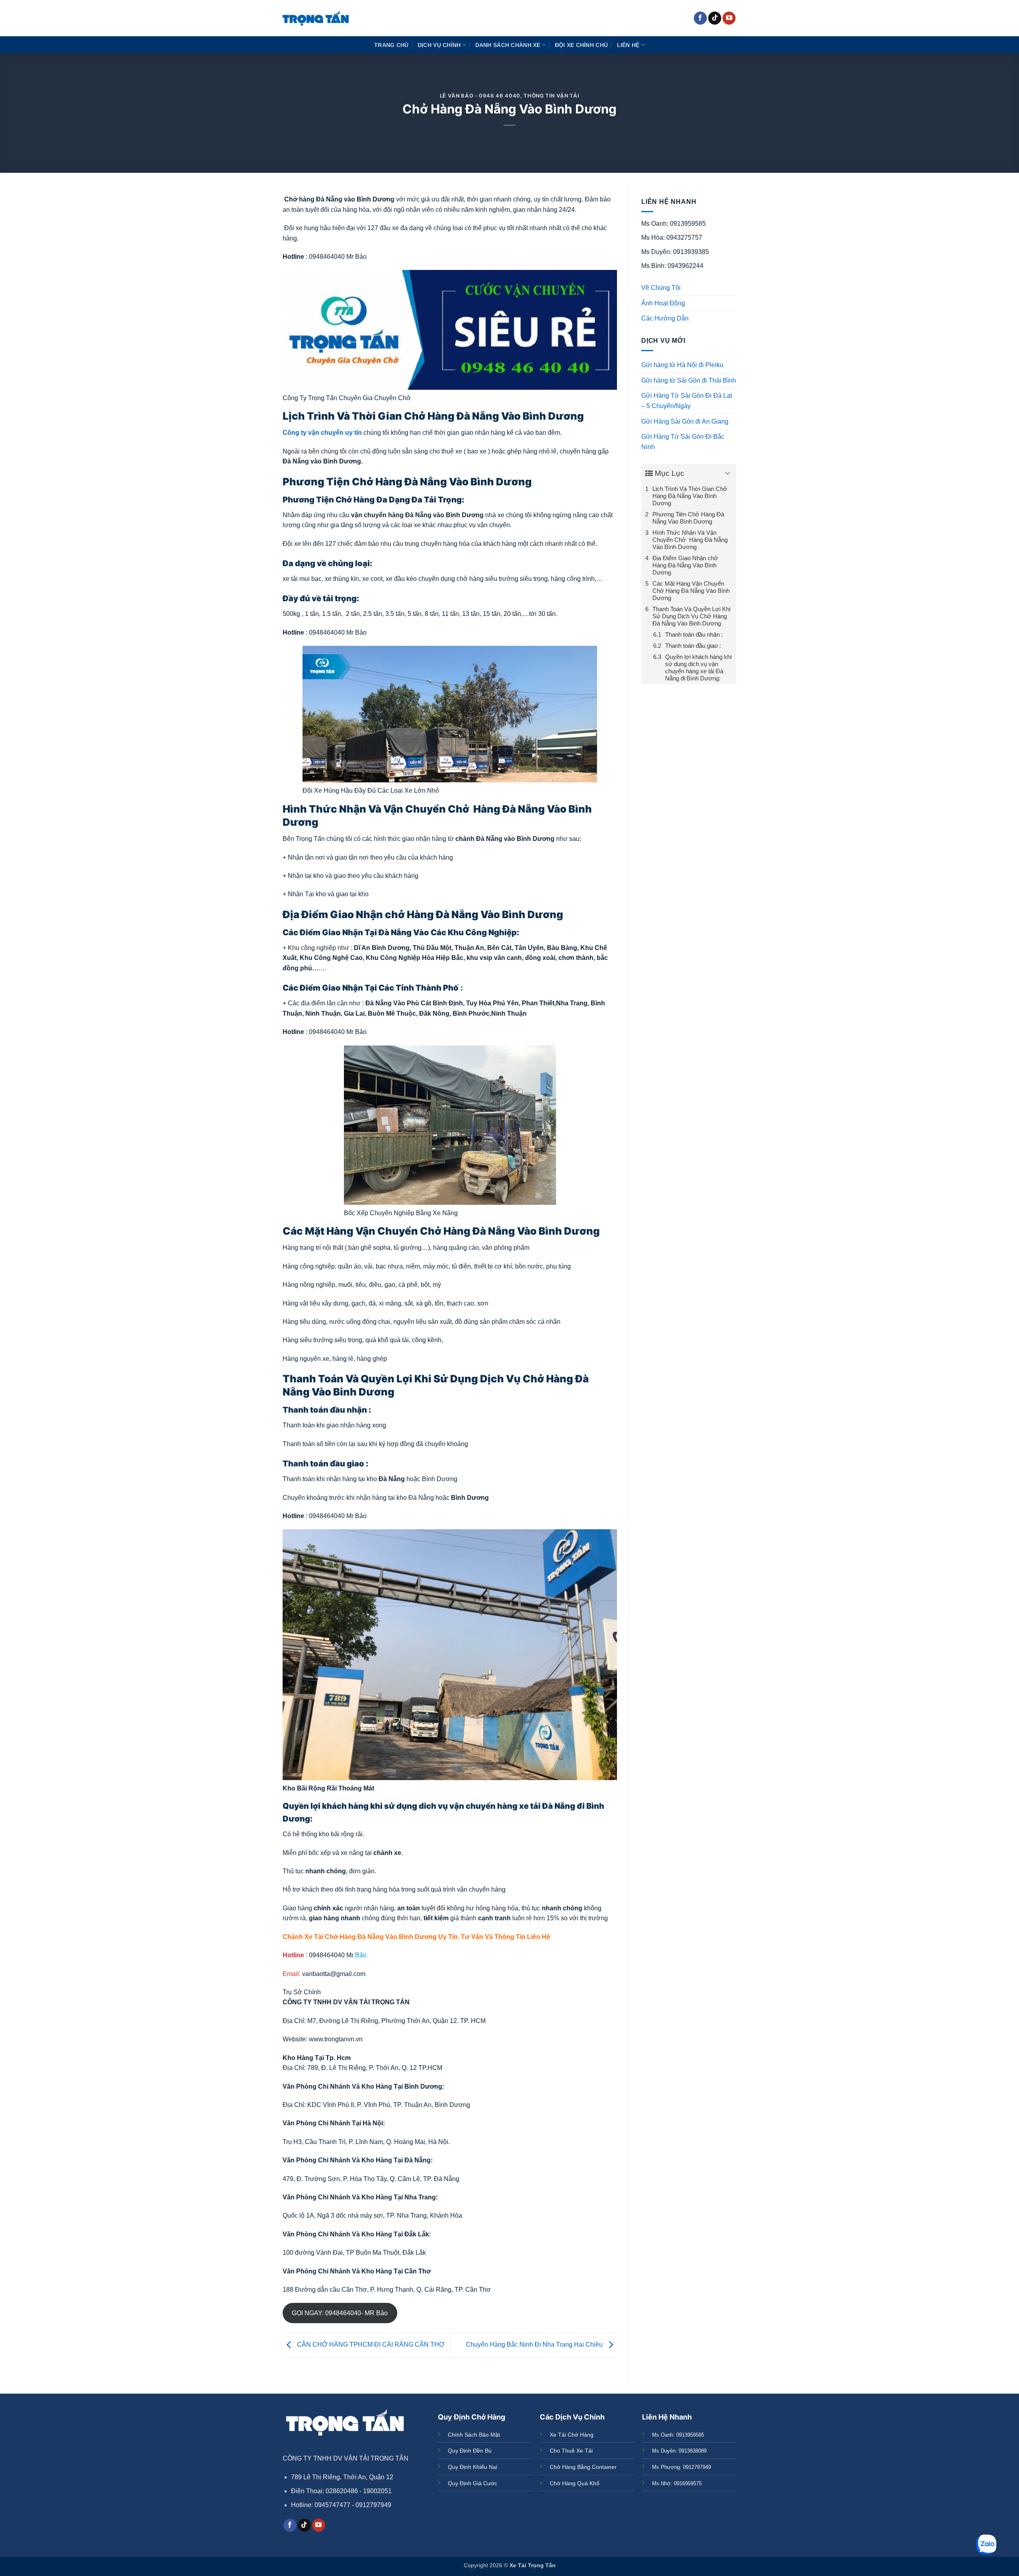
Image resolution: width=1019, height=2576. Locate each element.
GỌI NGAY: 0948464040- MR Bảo (340, 2313)
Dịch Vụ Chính (439, 45)
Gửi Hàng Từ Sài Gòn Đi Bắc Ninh (683, 442)
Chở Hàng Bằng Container (583, 2467)
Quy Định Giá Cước (472, 2483)
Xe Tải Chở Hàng (572, 2435)
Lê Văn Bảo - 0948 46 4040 (480, 96)
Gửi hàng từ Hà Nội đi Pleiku (682, 365)
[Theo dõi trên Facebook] (700, 18)
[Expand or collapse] (727, 474)
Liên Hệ (628, 45)
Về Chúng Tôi (661, 288)
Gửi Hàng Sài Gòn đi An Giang (685, 421)
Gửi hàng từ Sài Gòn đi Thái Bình (689, 380)
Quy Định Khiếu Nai (472, 2467)
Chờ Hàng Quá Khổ (575, 2483)
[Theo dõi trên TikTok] (715, 18)
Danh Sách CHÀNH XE (508, 45)
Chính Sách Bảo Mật (474, 2435)
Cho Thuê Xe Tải (571, 2451)
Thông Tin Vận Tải (551, 96)
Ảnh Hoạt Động (663, 303)
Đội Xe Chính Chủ (582, 45)
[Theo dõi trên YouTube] (729, 18)
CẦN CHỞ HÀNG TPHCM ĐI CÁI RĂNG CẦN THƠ (370, 2345)
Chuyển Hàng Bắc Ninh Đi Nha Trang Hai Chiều (535, 2345)
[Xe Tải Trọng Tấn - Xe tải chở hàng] (316, 18)
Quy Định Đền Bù (470, 2451)
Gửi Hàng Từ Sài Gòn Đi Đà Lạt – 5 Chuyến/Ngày (687, 401)
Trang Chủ (391, 45)
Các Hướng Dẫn (665, 318)
